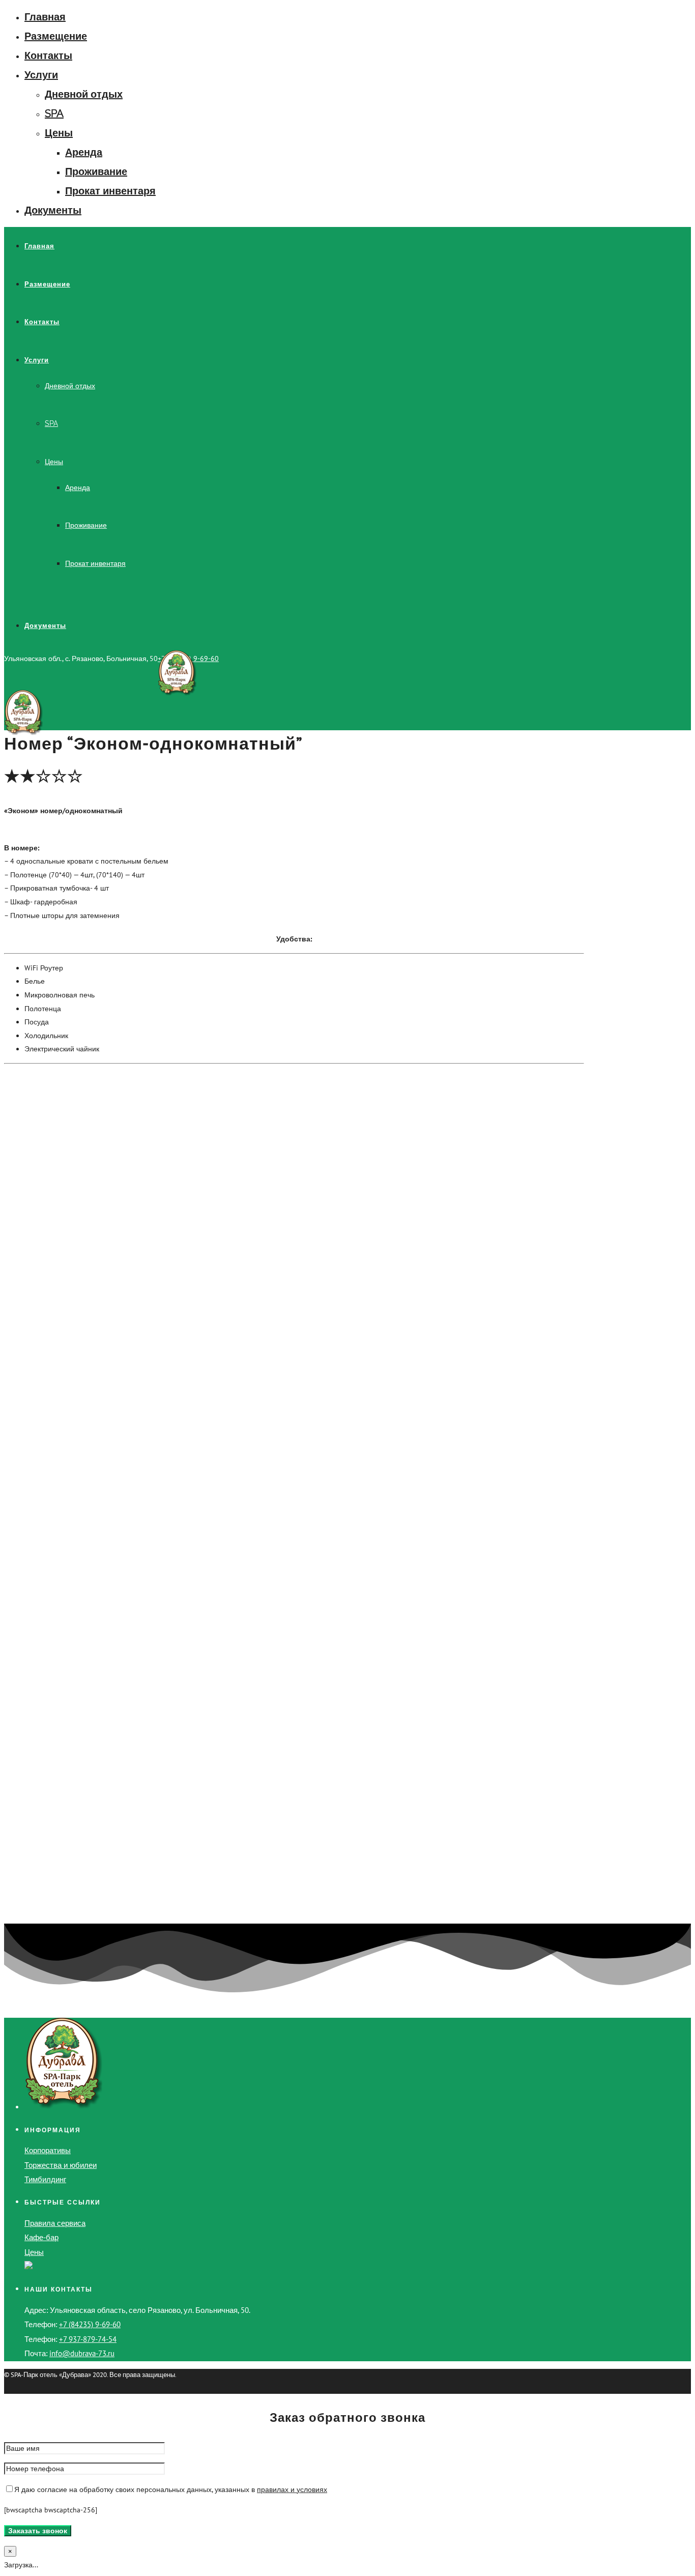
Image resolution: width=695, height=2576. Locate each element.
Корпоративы (48, 2150)
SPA (54, 113)
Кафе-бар (41, 2237)
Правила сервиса (55, 2223)
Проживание (96, 171)
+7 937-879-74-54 (88, 2339)
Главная (45, 17)
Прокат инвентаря (110, 191)
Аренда (84, 152)
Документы (53, 210)
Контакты (48, 55)
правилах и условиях (292, 2489)
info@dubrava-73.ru (82, 2353)
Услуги (41, 75)
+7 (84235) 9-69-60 (90, 2324)
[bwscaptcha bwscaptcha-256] (51, 2510)
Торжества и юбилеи (61, 2165)
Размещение (56, 36)
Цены (59, 133)
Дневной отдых (84, 94)
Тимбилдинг (45, 2179)
